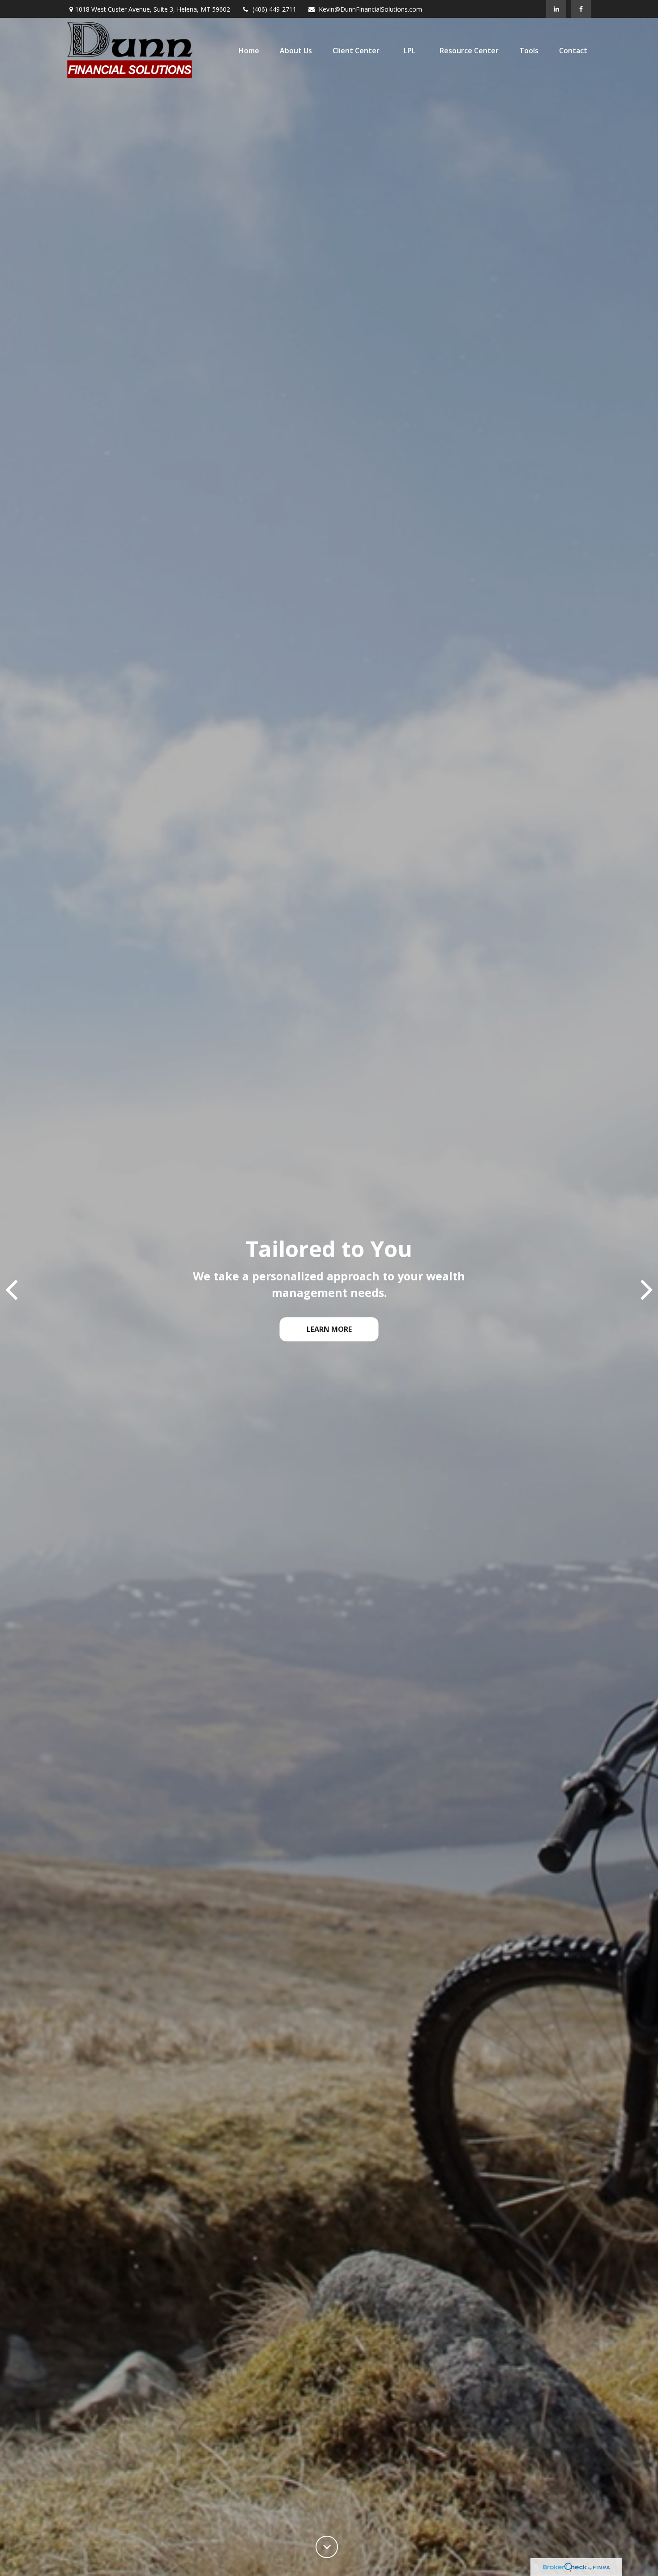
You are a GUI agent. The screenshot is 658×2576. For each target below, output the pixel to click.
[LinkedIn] (556, 9)
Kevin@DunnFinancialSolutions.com (370, 9)
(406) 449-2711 (274, 9)
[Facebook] (581, 9)
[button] (249, 51)
